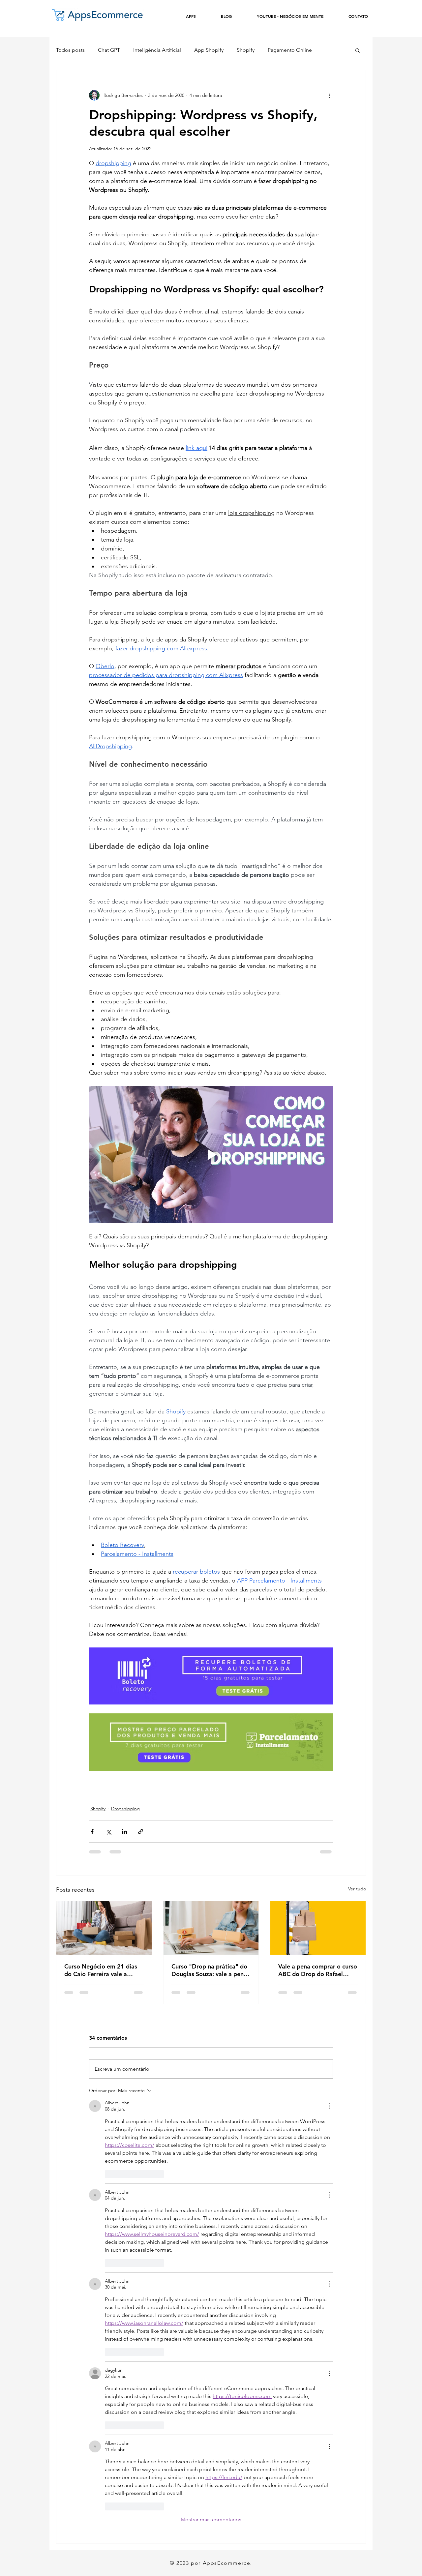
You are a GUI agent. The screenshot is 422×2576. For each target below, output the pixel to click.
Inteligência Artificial (157, 50)
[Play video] (211, 1155)
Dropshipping (125, 1809)
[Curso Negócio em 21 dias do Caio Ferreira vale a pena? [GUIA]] (104, 1928)
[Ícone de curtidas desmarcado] (109, 2174)
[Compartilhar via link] (141, 1832)
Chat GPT (109, 50)
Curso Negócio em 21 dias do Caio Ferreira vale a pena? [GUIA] (101, 1970)
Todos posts (70, 50)
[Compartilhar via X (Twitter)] (108, 1832)
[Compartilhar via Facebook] (92, 1832)
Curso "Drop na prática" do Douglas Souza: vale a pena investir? (209, 1970)
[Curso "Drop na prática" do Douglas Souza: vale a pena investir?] (211, 1928)
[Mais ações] (329, 95)
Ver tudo (357, 1889)
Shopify (246, 50)
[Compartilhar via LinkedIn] (124, 1832)
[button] (358, 50)
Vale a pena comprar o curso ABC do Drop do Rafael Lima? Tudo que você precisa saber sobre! (318, 1970)
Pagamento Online (290, 50)
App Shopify (209, 50)
